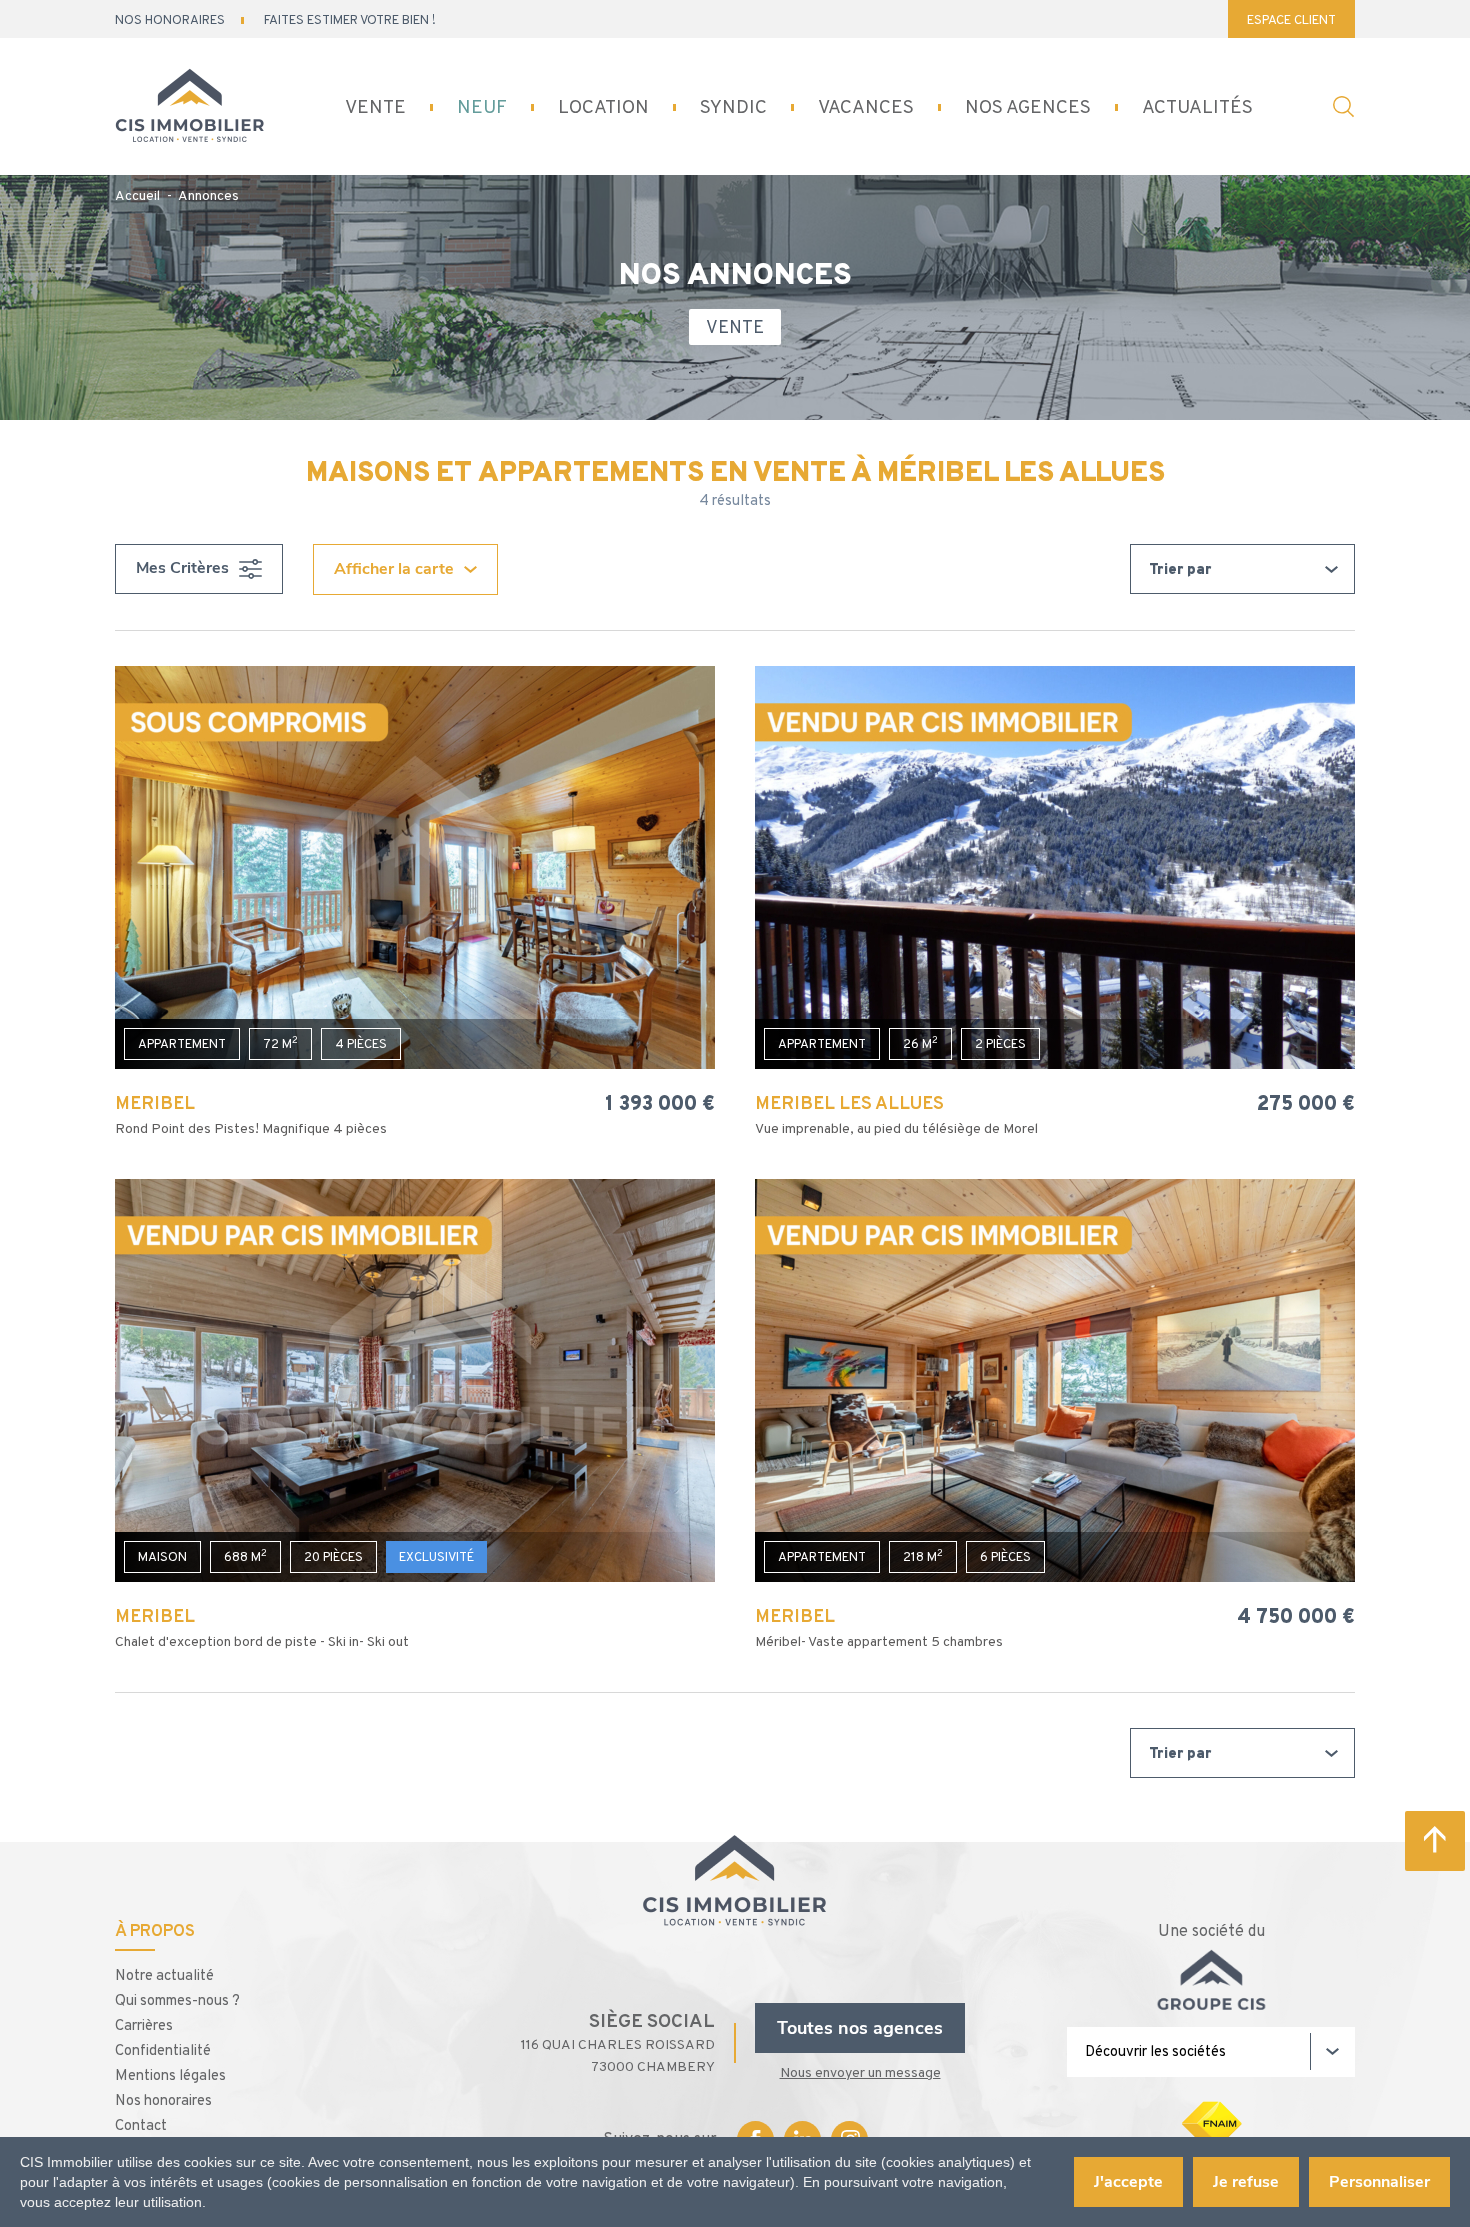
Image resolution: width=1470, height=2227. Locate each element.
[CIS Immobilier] (189, 107)
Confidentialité (163, 2049)
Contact (141, 2124)
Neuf (482, 107)
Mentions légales (170, 2074)
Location (603, 107)
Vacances (866, 107)
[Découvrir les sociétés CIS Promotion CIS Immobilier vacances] (1211, 2052)
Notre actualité (164, 1974)
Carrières (144, 2024)
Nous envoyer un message (860, 2072)
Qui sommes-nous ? (177, 1999)
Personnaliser (1379, 2182)
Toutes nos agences (860, 2028)
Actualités (1197, 107)
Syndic (733, 107)
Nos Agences (1028, 107)
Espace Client (1291, 19)
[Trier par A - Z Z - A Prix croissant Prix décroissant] (1242, 569)
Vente (375, 107)
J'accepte (1128, 2182)
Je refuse (1246, 2182)
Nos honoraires (163, 2099)
